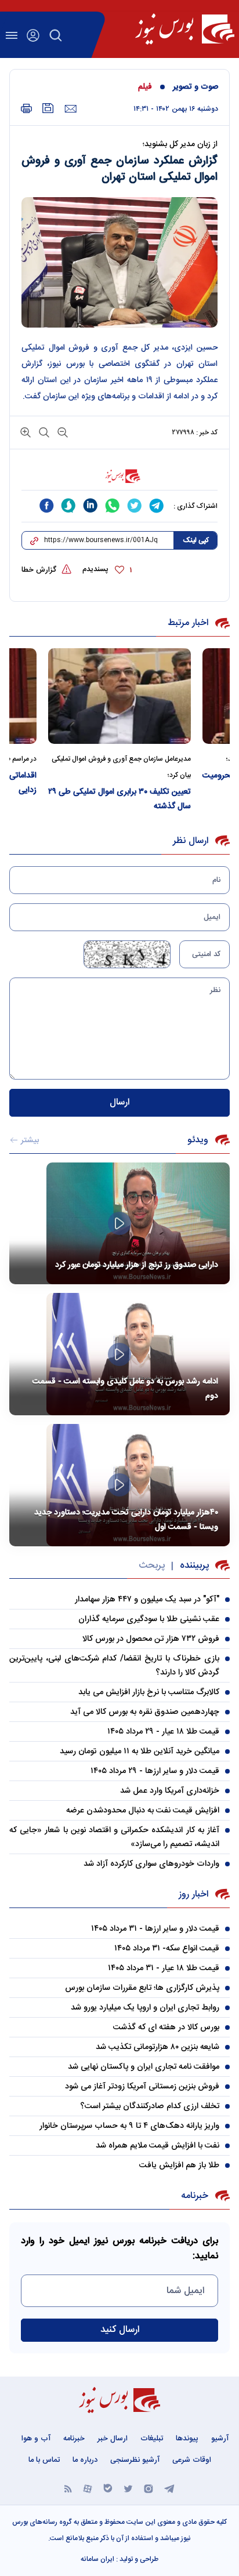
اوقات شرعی (192, 2460)
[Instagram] (149, 2488)
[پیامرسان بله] (108, 2488)
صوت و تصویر (195, 87)
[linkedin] (90, 506)
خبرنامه (74, 2439)
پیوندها (187, 2439)
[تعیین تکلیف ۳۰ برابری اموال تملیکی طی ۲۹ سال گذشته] (120, 696)
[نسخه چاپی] (26, 109)
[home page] (185, 29)
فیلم (145, 87)
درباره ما (85, 2460)
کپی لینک (196, 540)
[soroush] (68, 506)
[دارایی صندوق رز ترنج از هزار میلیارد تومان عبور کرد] (119, 1224)
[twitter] (135, 506)
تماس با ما (44, 2460)
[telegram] (157, 506)
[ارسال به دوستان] (70, 109)
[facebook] (46, 506)
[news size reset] (43, 432)
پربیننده (194, 1566)
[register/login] (33, 35)
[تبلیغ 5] (119, 476)
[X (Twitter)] (128, 2488)
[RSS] (68, 2488)
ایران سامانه (97, 2559)
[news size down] (61, 432)
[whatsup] (113, 506)
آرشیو (220, 2439)
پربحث (152, 1566)
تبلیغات (152, 2439)
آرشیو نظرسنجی (135, 2460)
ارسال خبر (113, 2439)
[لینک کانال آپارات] (88, 2488)
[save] (48, 108)
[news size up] (26, 432)
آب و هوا (36, 2439)
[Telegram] (169, 2488)
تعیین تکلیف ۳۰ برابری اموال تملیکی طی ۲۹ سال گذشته (120, 799)
